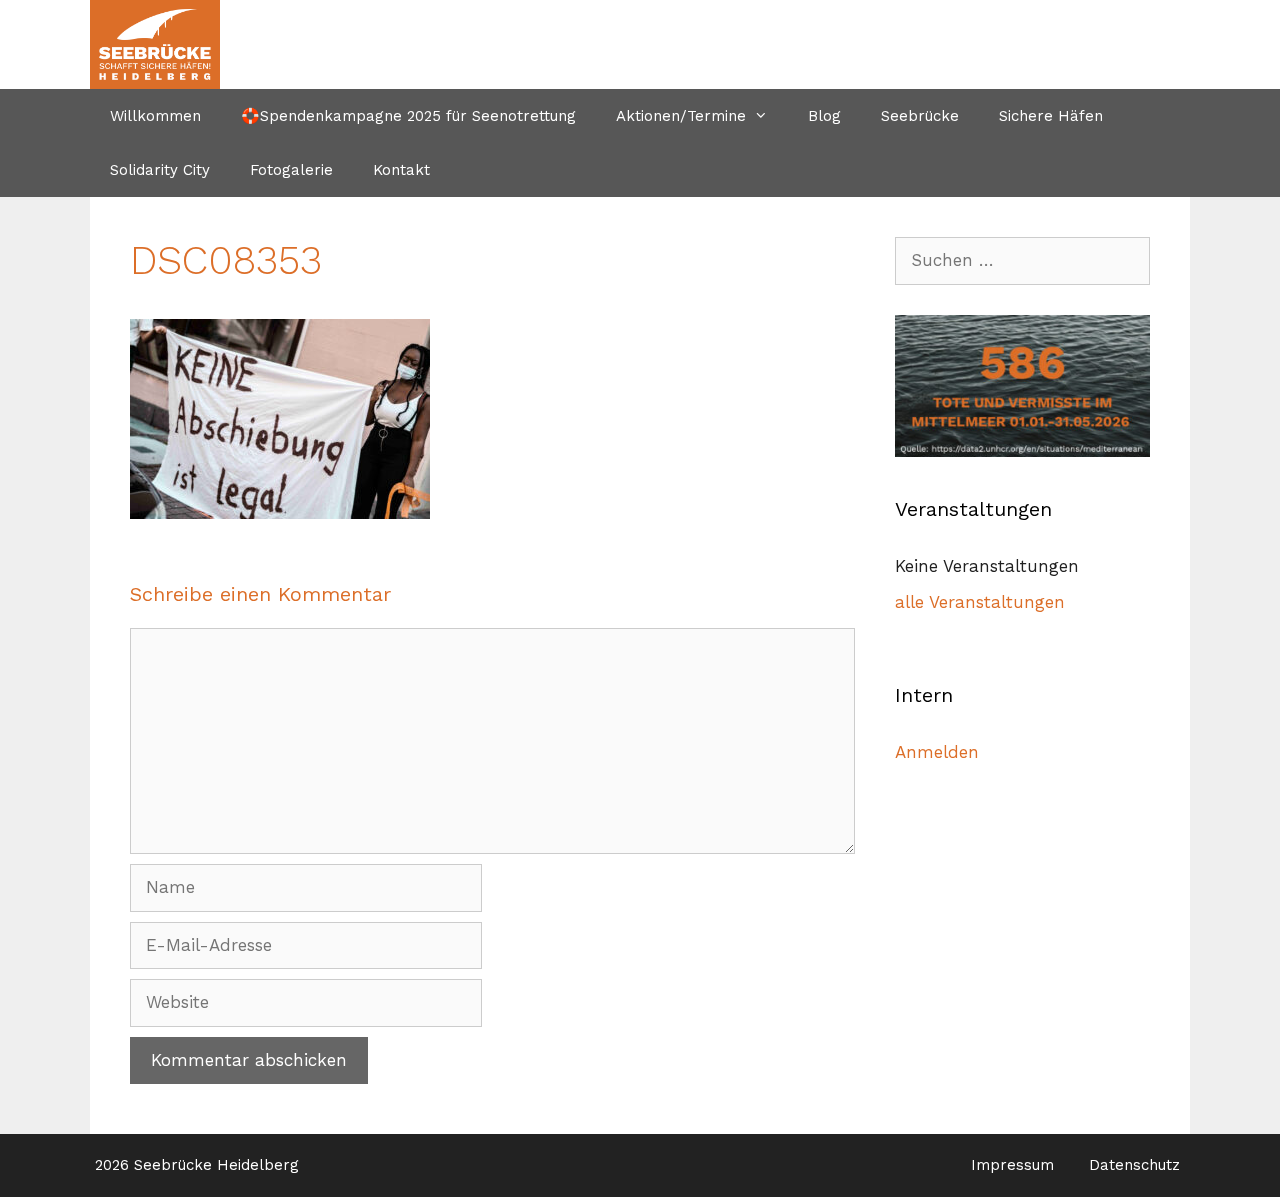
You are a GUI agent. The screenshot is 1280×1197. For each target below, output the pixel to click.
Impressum (1012, 1165)
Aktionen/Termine (681, 116)
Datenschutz (1134, 1165)
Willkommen (155, 116)
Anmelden (937, 752)
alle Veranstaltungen (980, 602)
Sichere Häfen (1051, 116)
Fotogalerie (291, 170)
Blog (824, 116)
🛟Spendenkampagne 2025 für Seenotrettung (408, 116)
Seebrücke (920, 116)
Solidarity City (160, 170)
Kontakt (401, 170)
